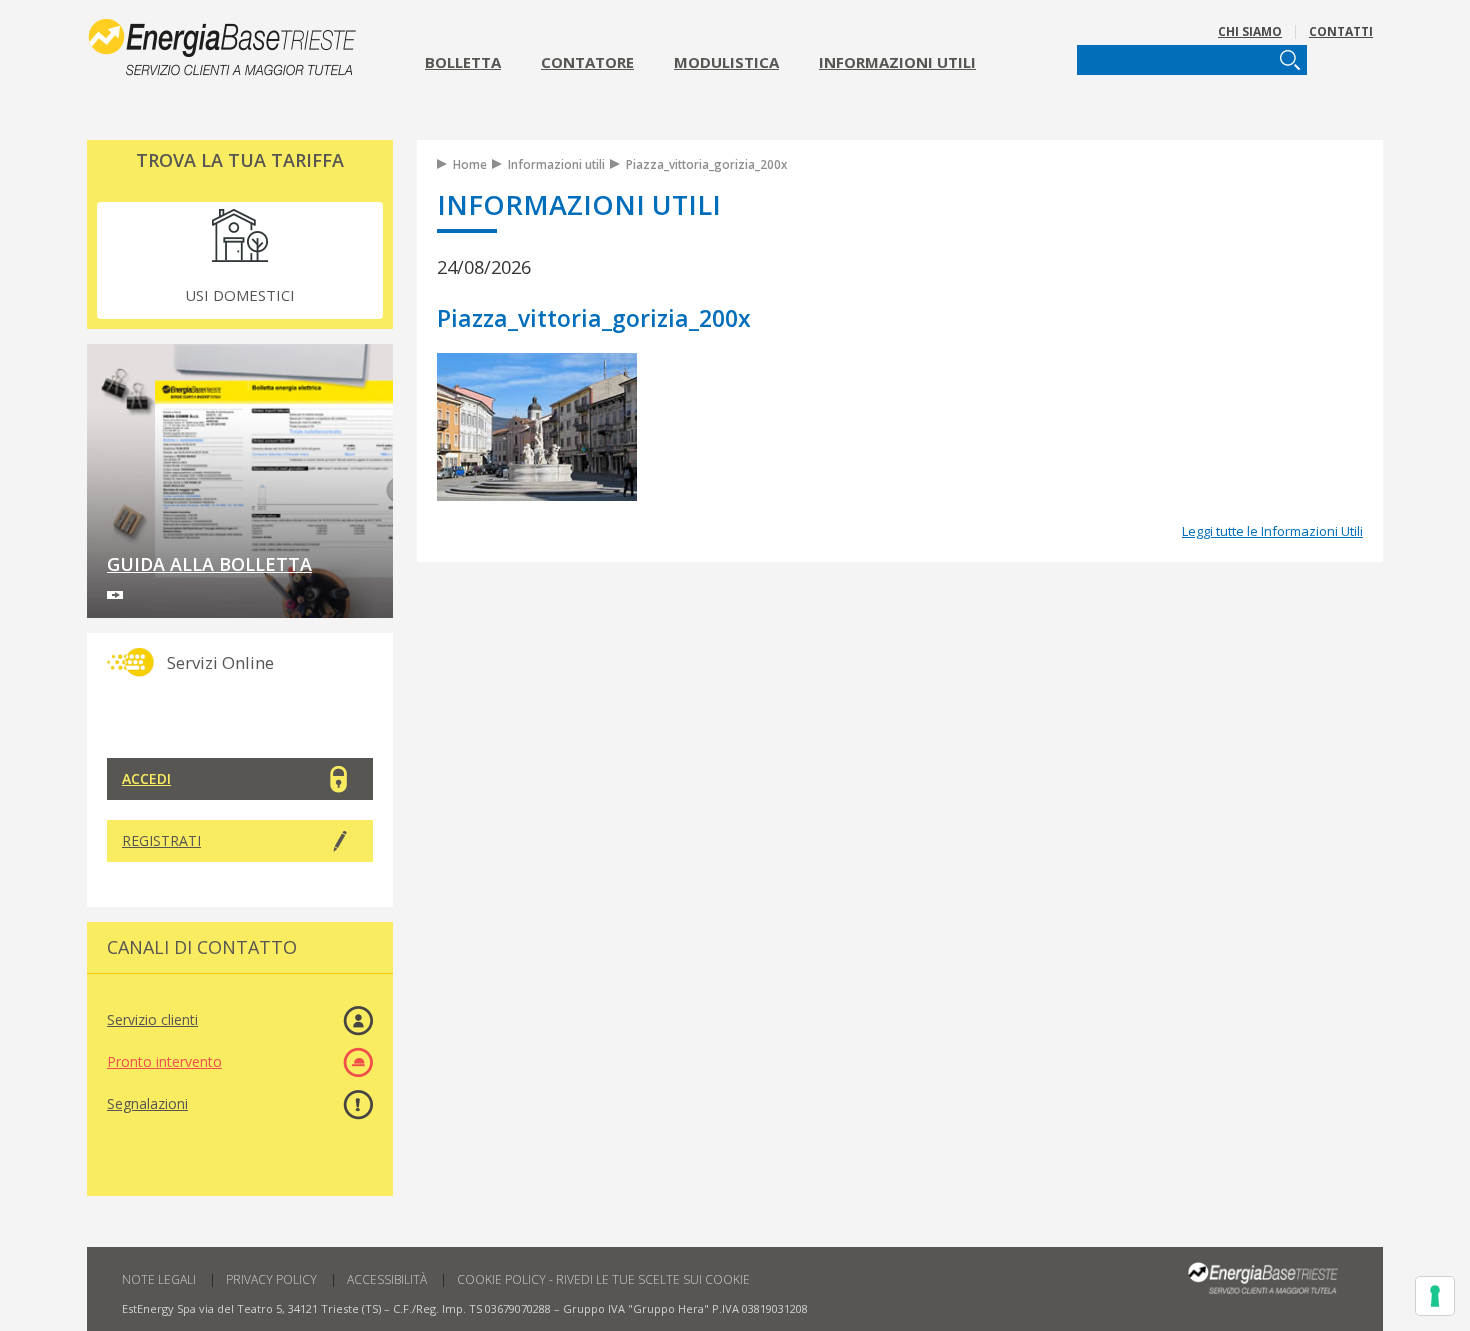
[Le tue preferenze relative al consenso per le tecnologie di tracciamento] (1435, 1296)
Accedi (146, 778)
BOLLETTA (463, 62)
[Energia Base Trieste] (240, 42)
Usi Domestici (240, 295)
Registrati (161, 840)
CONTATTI (1341, 31)
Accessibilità (387, 1279)
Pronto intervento (164, 1061)
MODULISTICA (726, 62)
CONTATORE (587, 62)
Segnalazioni (147, 1103)
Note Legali (159, 1279)
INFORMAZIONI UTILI (897, 62)
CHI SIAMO (1250, 31)
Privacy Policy (271, 1279)
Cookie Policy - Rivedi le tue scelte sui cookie (603, 1279)
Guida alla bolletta (209, 564)
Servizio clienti (152, 1019)
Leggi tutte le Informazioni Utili (1272, 531)
